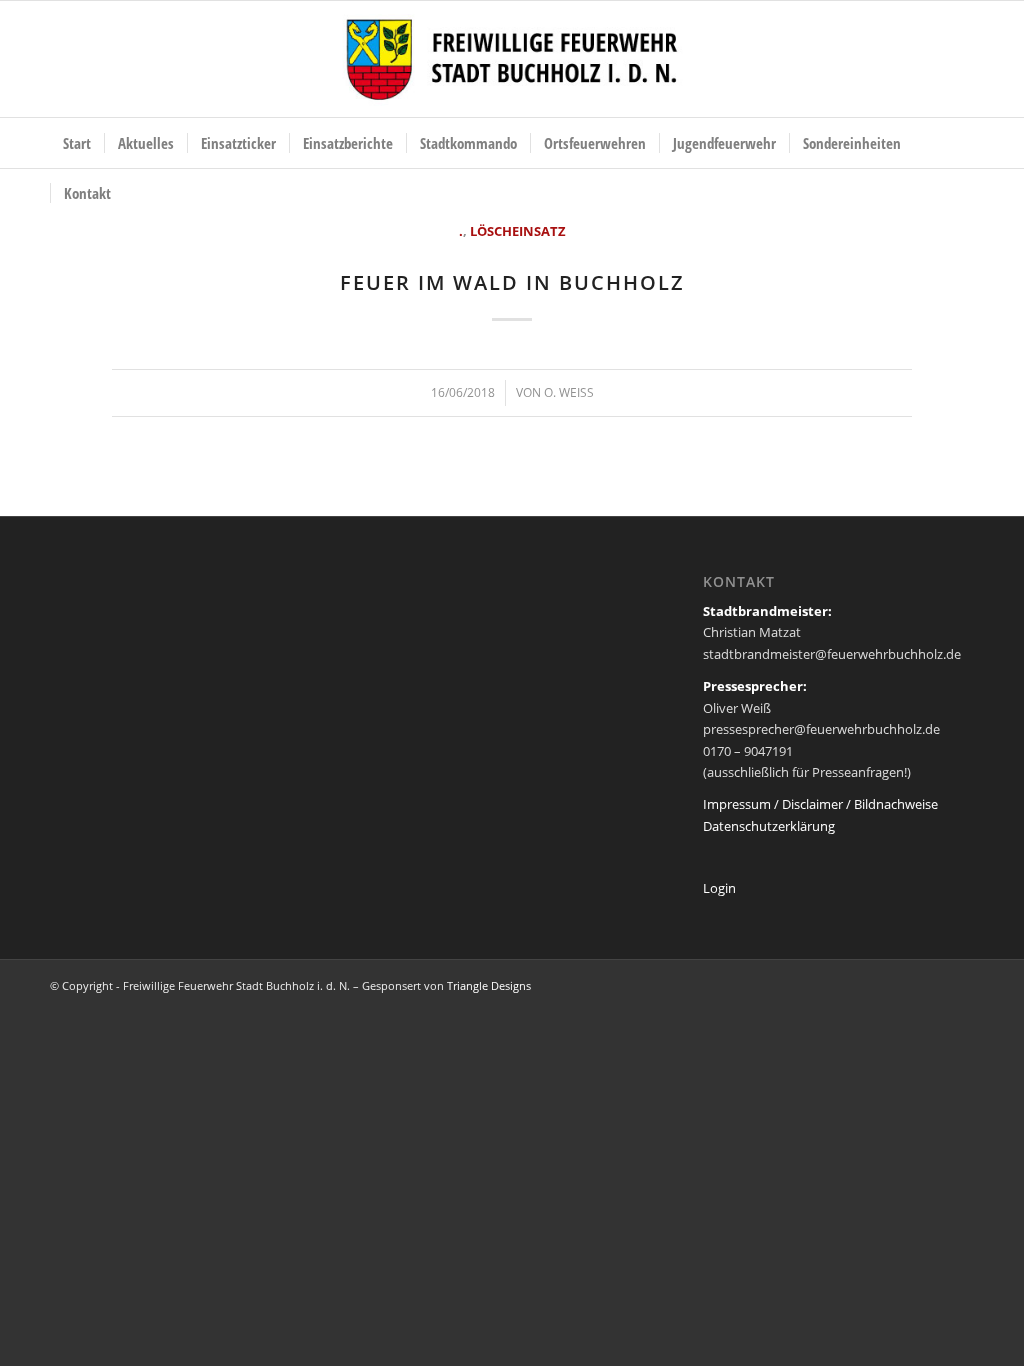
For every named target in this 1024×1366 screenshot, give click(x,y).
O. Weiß (569, 392)
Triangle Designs (489, 985)
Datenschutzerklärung (769, 826)
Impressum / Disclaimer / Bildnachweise (820, 804)
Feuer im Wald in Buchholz (512, 282)
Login (719, 888)
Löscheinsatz (518, 231)
